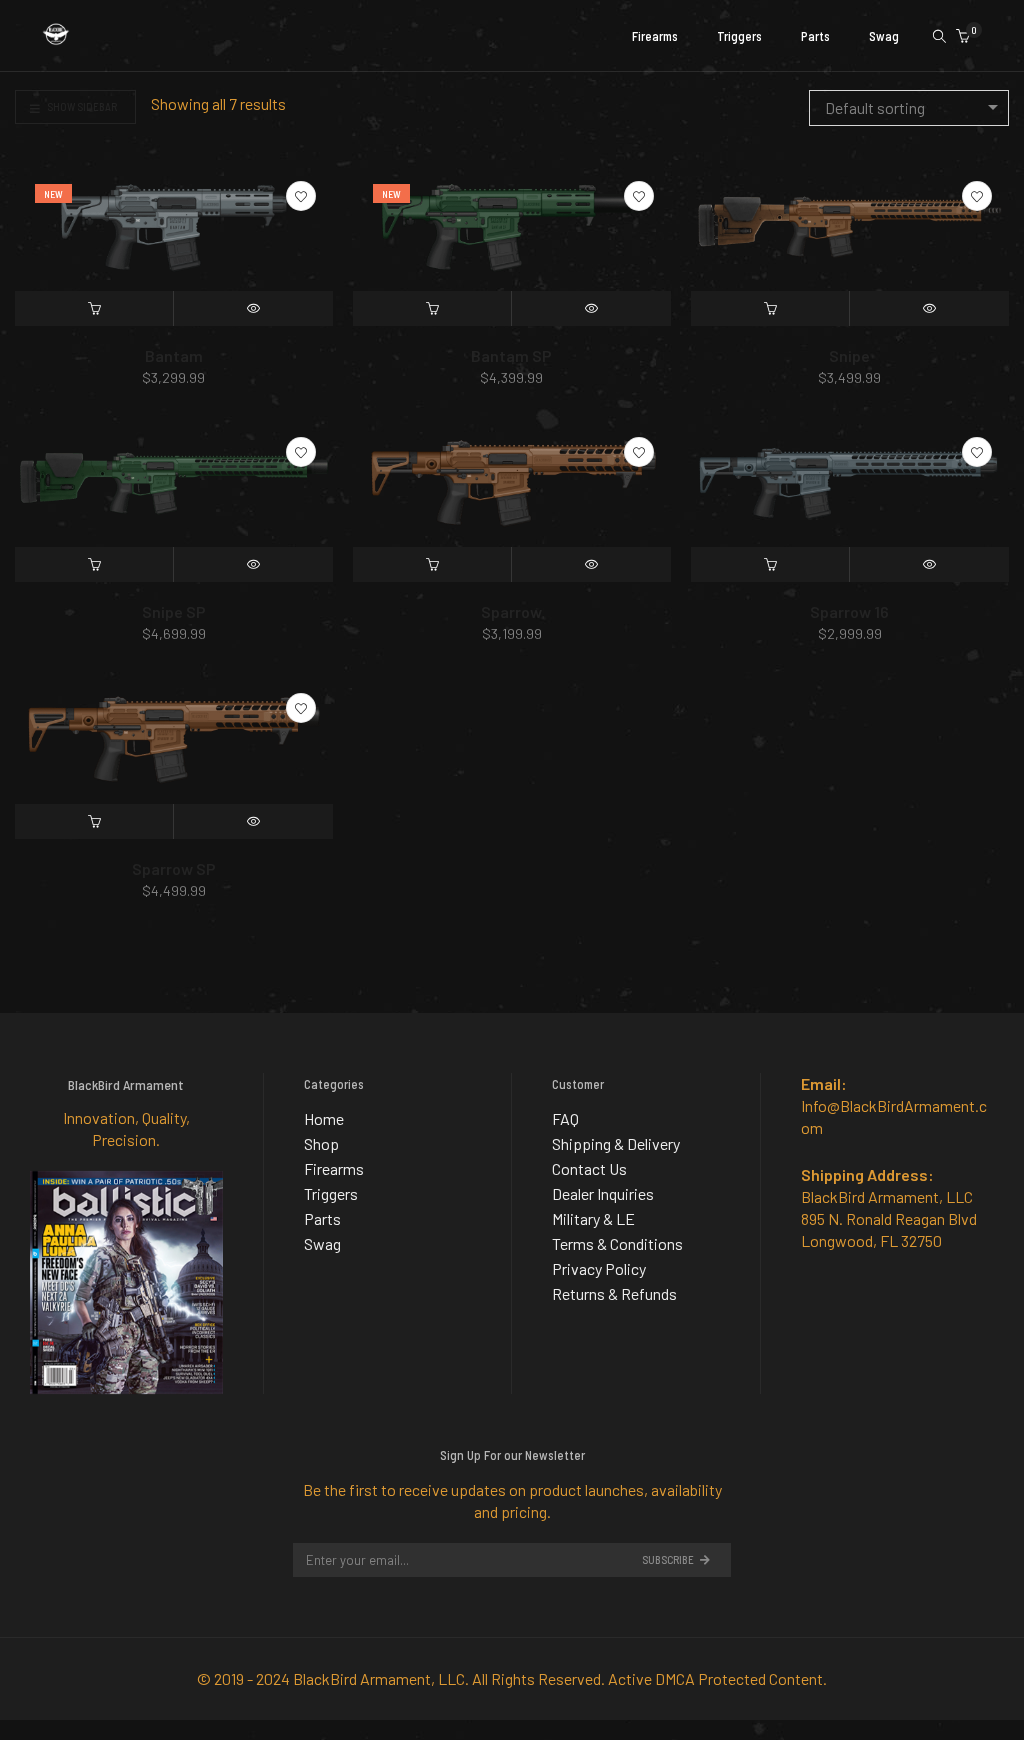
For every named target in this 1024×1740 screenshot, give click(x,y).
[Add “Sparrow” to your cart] (432, 564)
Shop (321, 1143)
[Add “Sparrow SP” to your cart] (94, 821)
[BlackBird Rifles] (56, 36)
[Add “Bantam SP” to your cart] (432, 308)
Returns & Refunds (614, 1293)
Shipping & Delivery (616, 1143)
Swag (322, 1243)
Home (324, 1118)
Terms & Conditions (617, 1243)
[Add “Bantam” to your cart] (94, 308)
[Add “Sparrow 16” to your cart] (770, 564)
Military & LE (593, 1218)
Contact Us (589, 1168)
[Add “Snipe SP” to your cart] (94, 564)
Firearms (334, 1168)
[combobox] (909, 108)
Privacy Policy (599, 1268)
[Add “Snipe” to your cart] (770, 308)
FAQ (565, 1118)
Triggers (331, 1193)
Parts (322, 1218)
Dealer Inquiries (603, 1193)
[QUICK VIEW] (253, 308)
